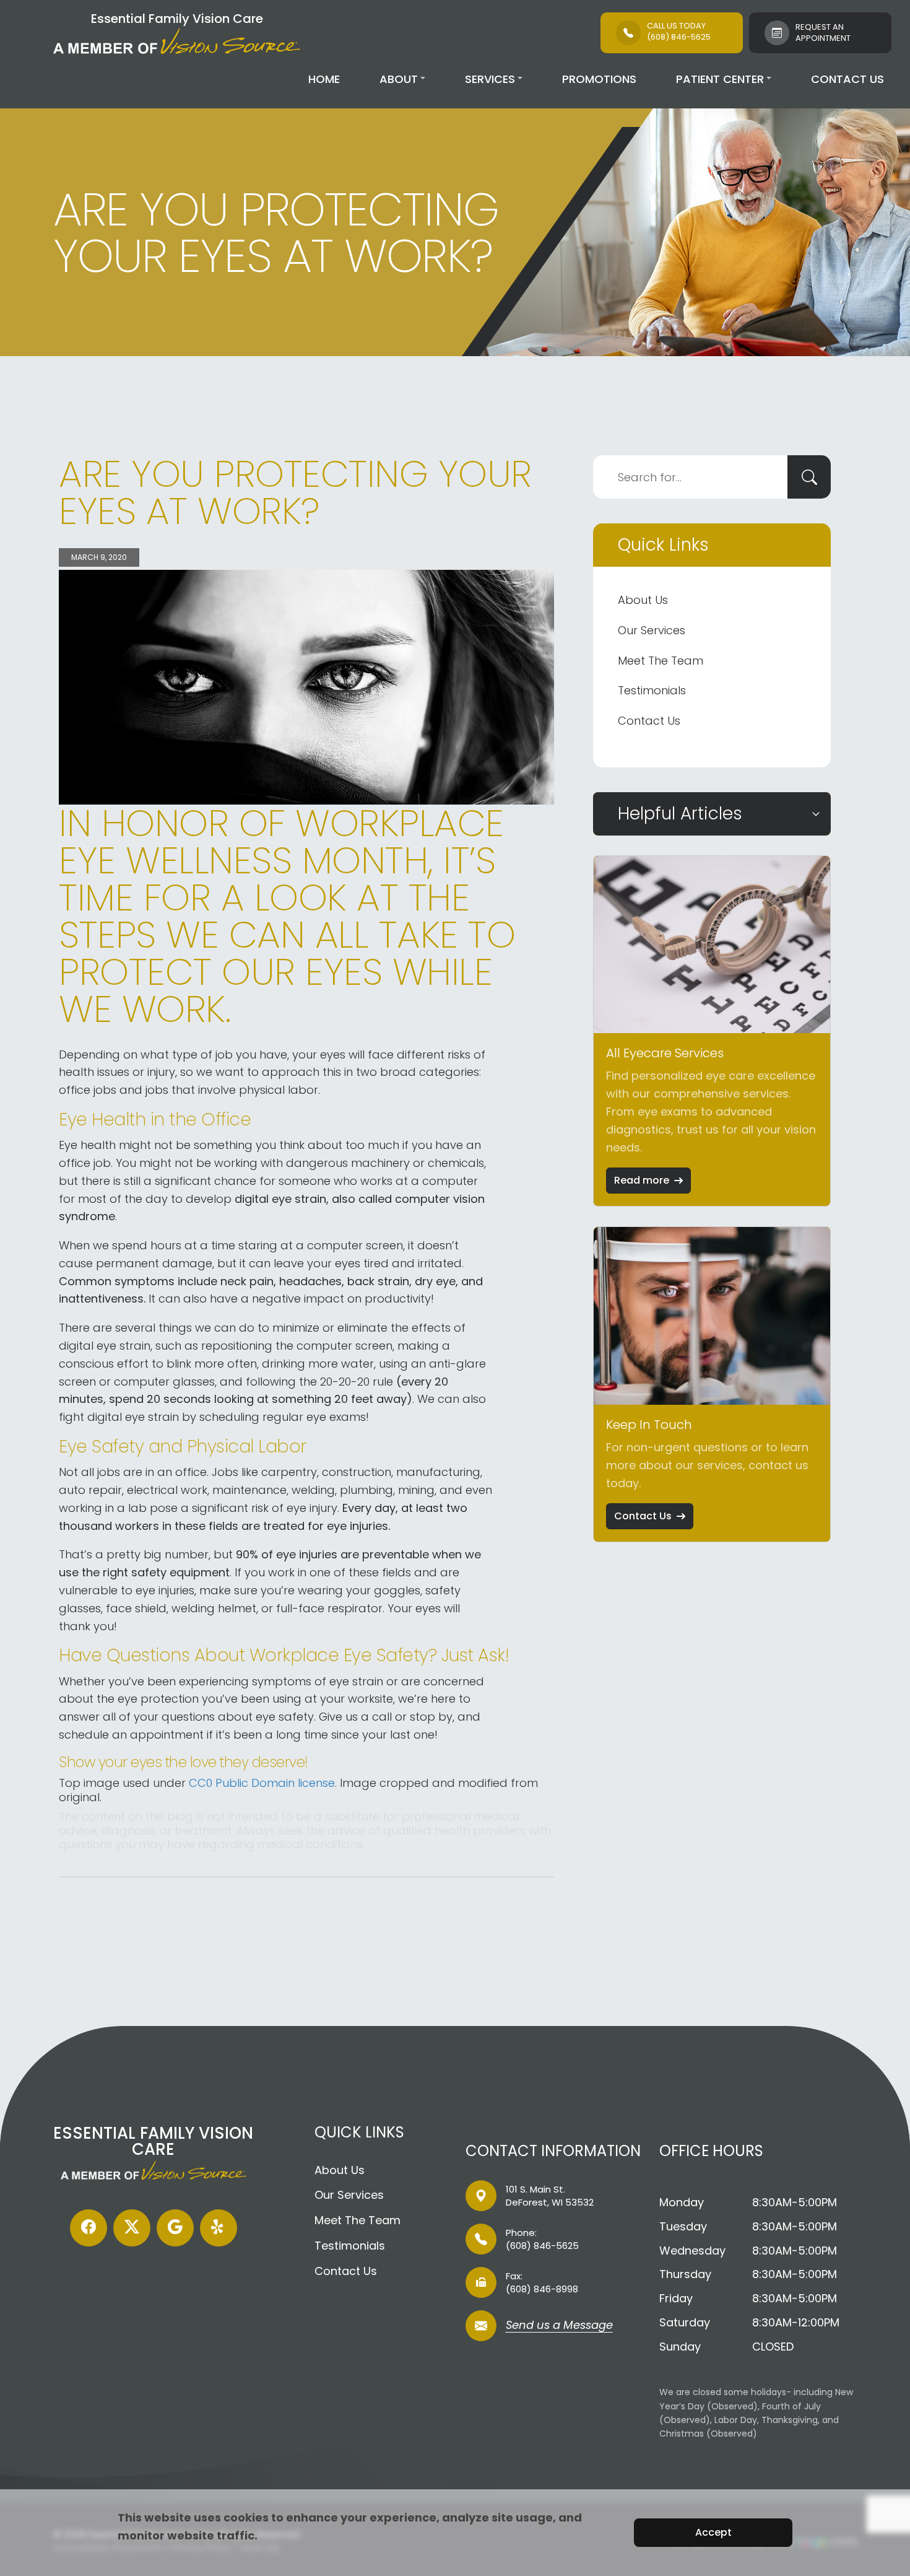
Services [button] (490, 79)
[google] (175, 2228)
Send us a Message (559, 2326)
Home (324, 79)
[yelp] (219, 2228)
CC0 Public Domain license (262, 1783)
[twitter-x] (132, 2228)
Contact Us (847, 79)
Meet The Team (661, 661)
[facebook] (89, 2228)
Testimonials (652, 690)
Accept (713, 2532)
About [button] (399, 79)
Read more (642, 1180)
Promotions (599, 79)
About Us (643, 600)
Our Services (652, 630)
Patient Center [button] (720, 79)
